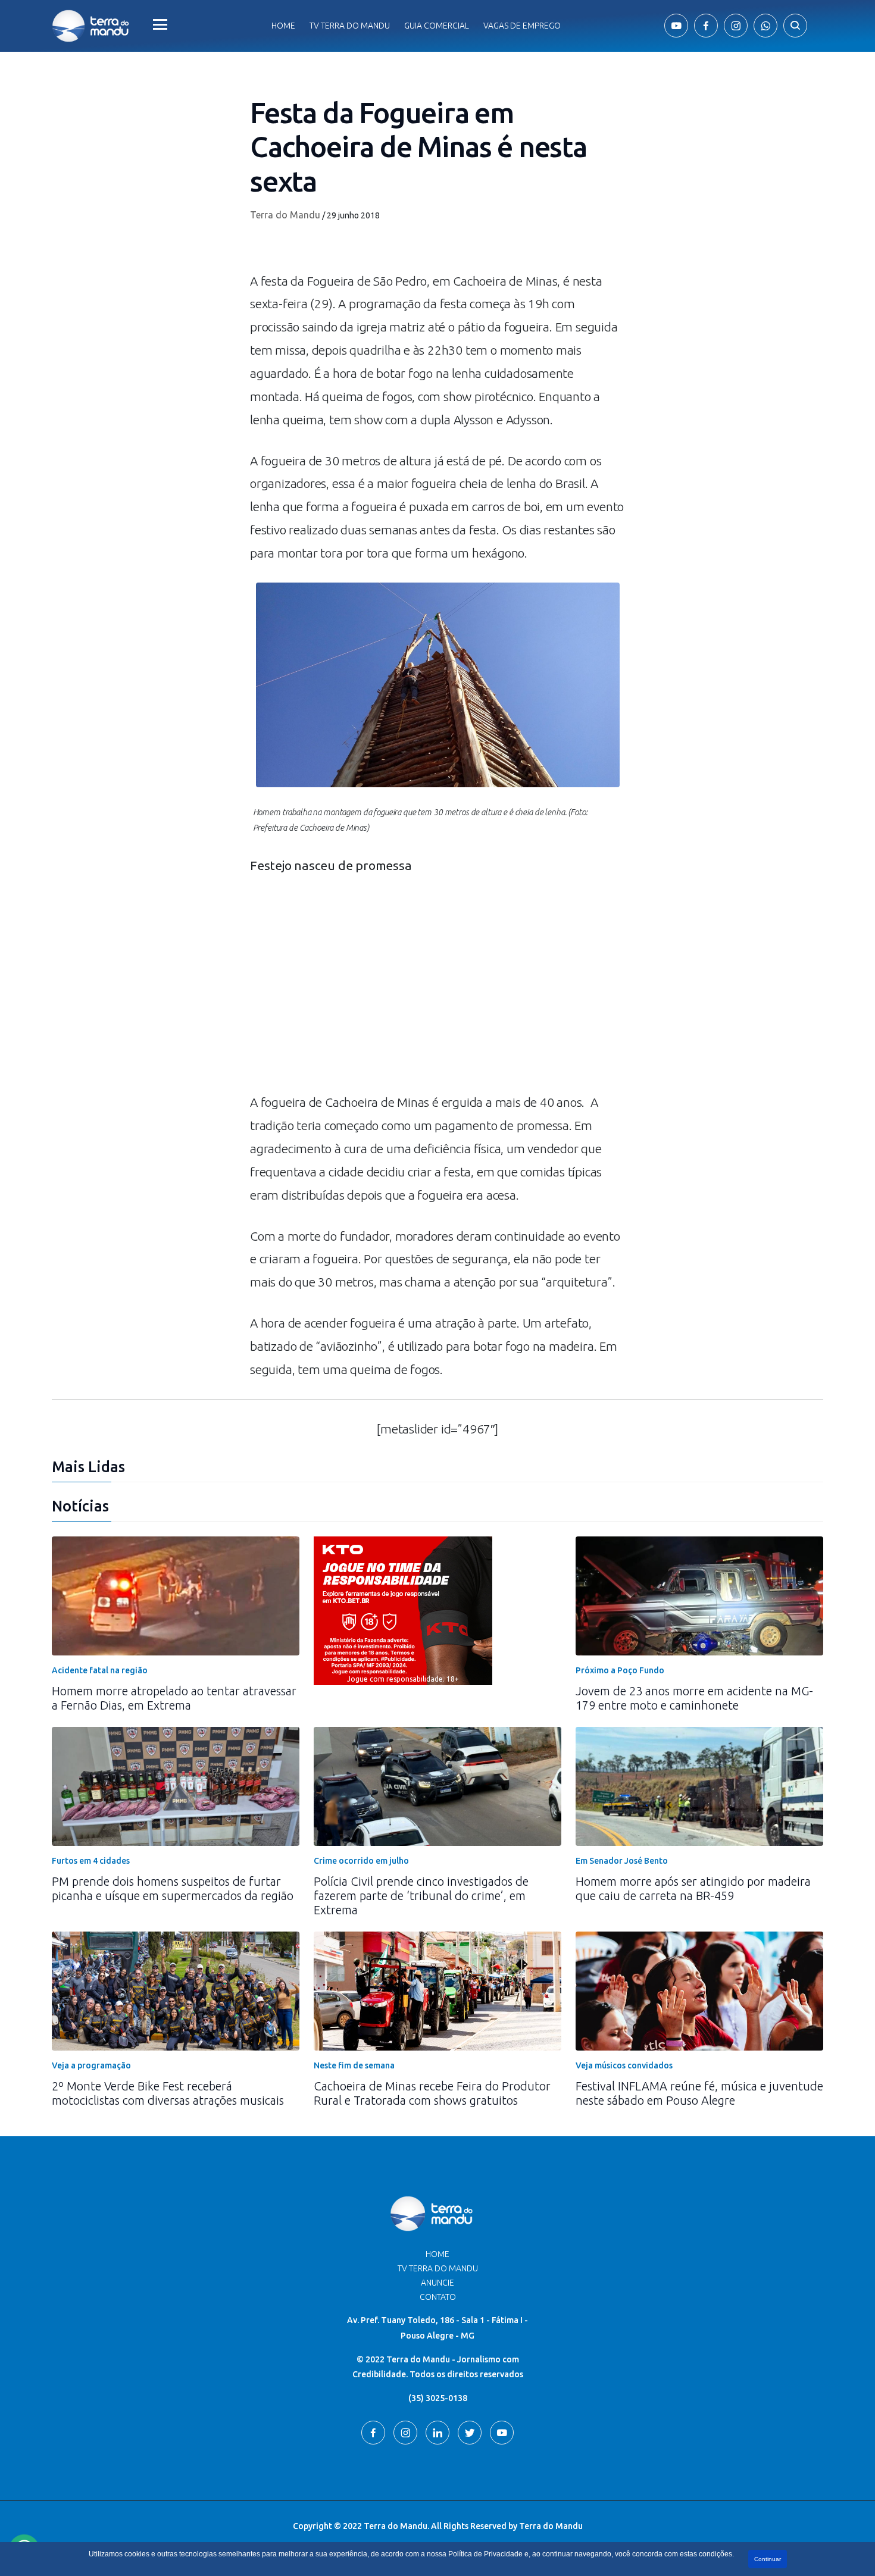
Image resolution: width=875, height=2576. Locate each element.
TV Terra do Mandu (438, 2268)
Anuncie (437, 2283)
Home (283, 26)
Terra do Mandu (285, 215)
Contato (438, 2297)
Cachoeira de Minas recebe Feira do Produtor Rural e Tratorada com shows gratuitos (432, 2093)
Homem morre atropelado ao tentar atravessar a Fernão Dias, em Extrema (174, 1698)
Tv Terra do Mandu (350, 26)
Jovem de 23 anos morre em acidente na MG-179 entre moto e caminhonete (694, 1698)
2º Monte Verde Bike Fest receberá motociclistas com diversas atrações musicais (168, 2093)
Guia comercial (437, 26)
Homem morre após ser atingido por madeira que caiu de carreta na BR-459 (693, 1888)
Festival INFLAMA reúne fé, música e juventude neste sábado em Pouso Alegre (699, 2093)
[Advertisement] (437, 990)
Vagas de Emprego (522, 26)
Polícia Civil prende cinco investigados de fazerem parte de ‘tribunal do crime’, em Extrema (421, 1896)
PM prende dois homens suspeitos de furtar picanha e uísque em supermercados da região (173, 1888)
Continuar (768, 2559)
